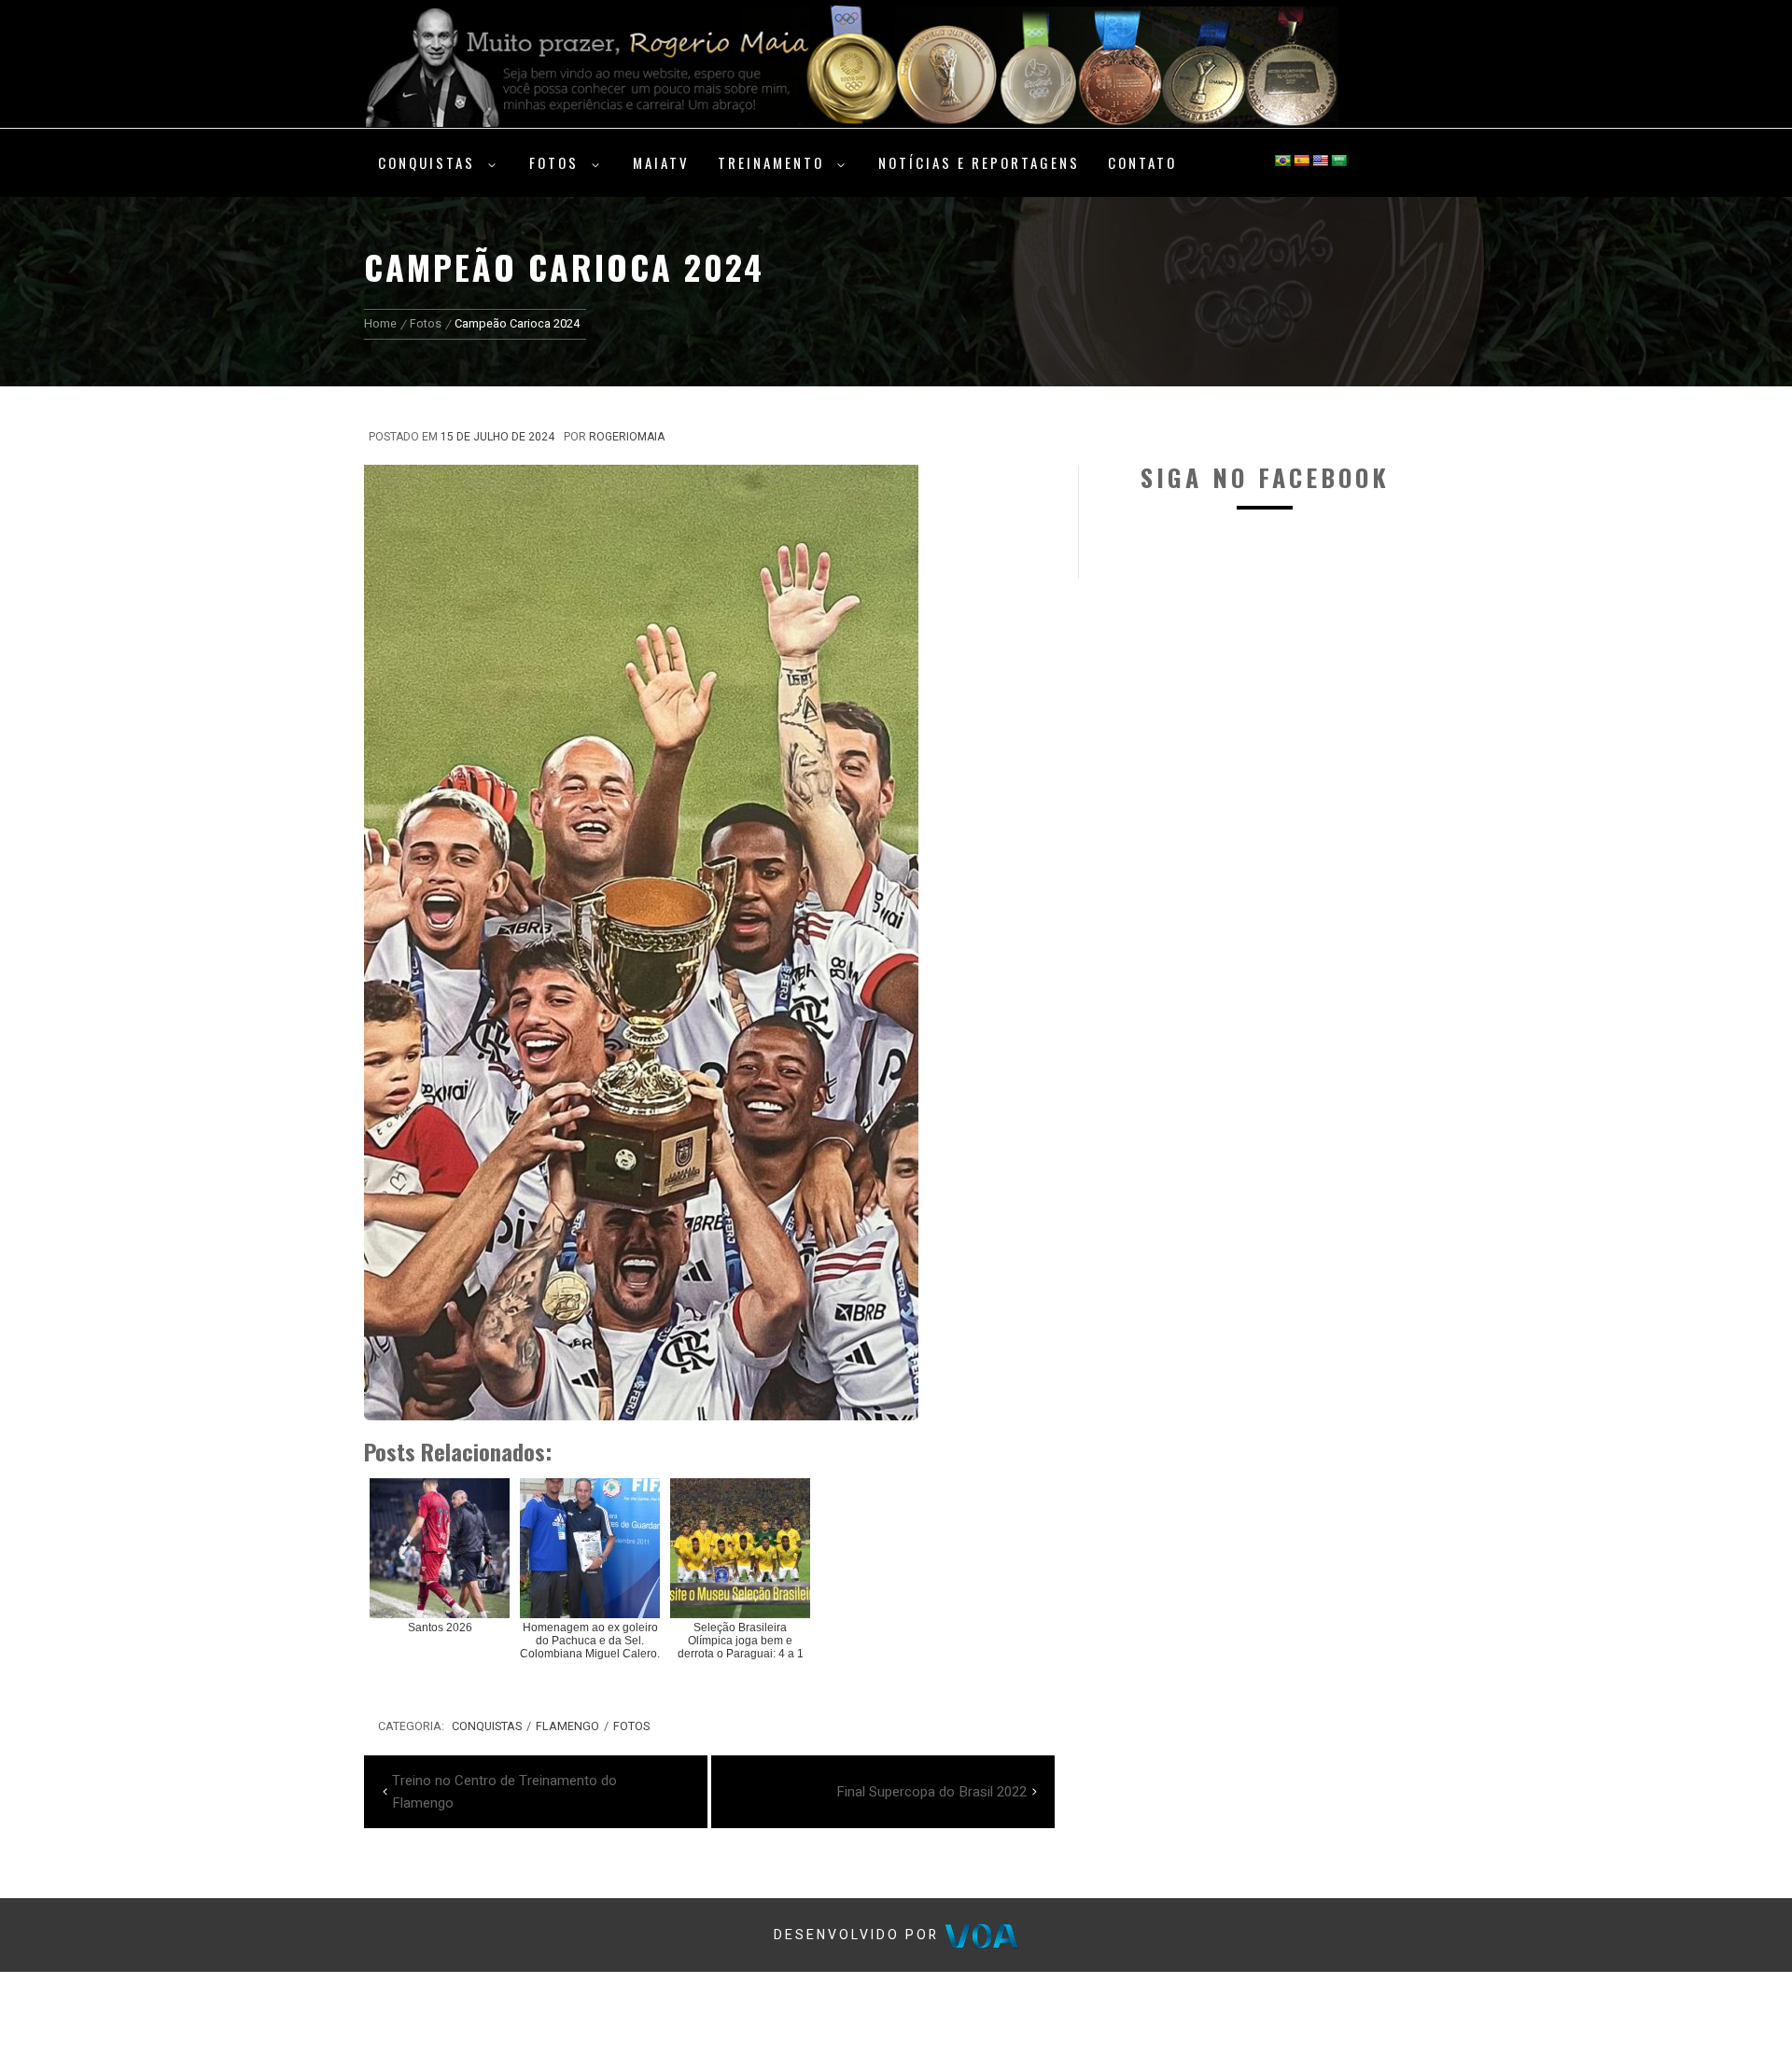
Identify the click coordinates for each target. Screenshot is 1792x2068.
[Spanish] (1301, 161)
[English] (1320, 161)
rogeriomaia (627, 437)
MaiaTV (661, 162)
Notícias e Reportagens (979, 162)
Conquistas (427, 162)
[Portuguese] (1282, 161)
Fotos (554, 162)
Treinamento (771, 162)
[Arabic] (1338, 161)
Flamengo (567, 1726)
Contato (1142, 162)
